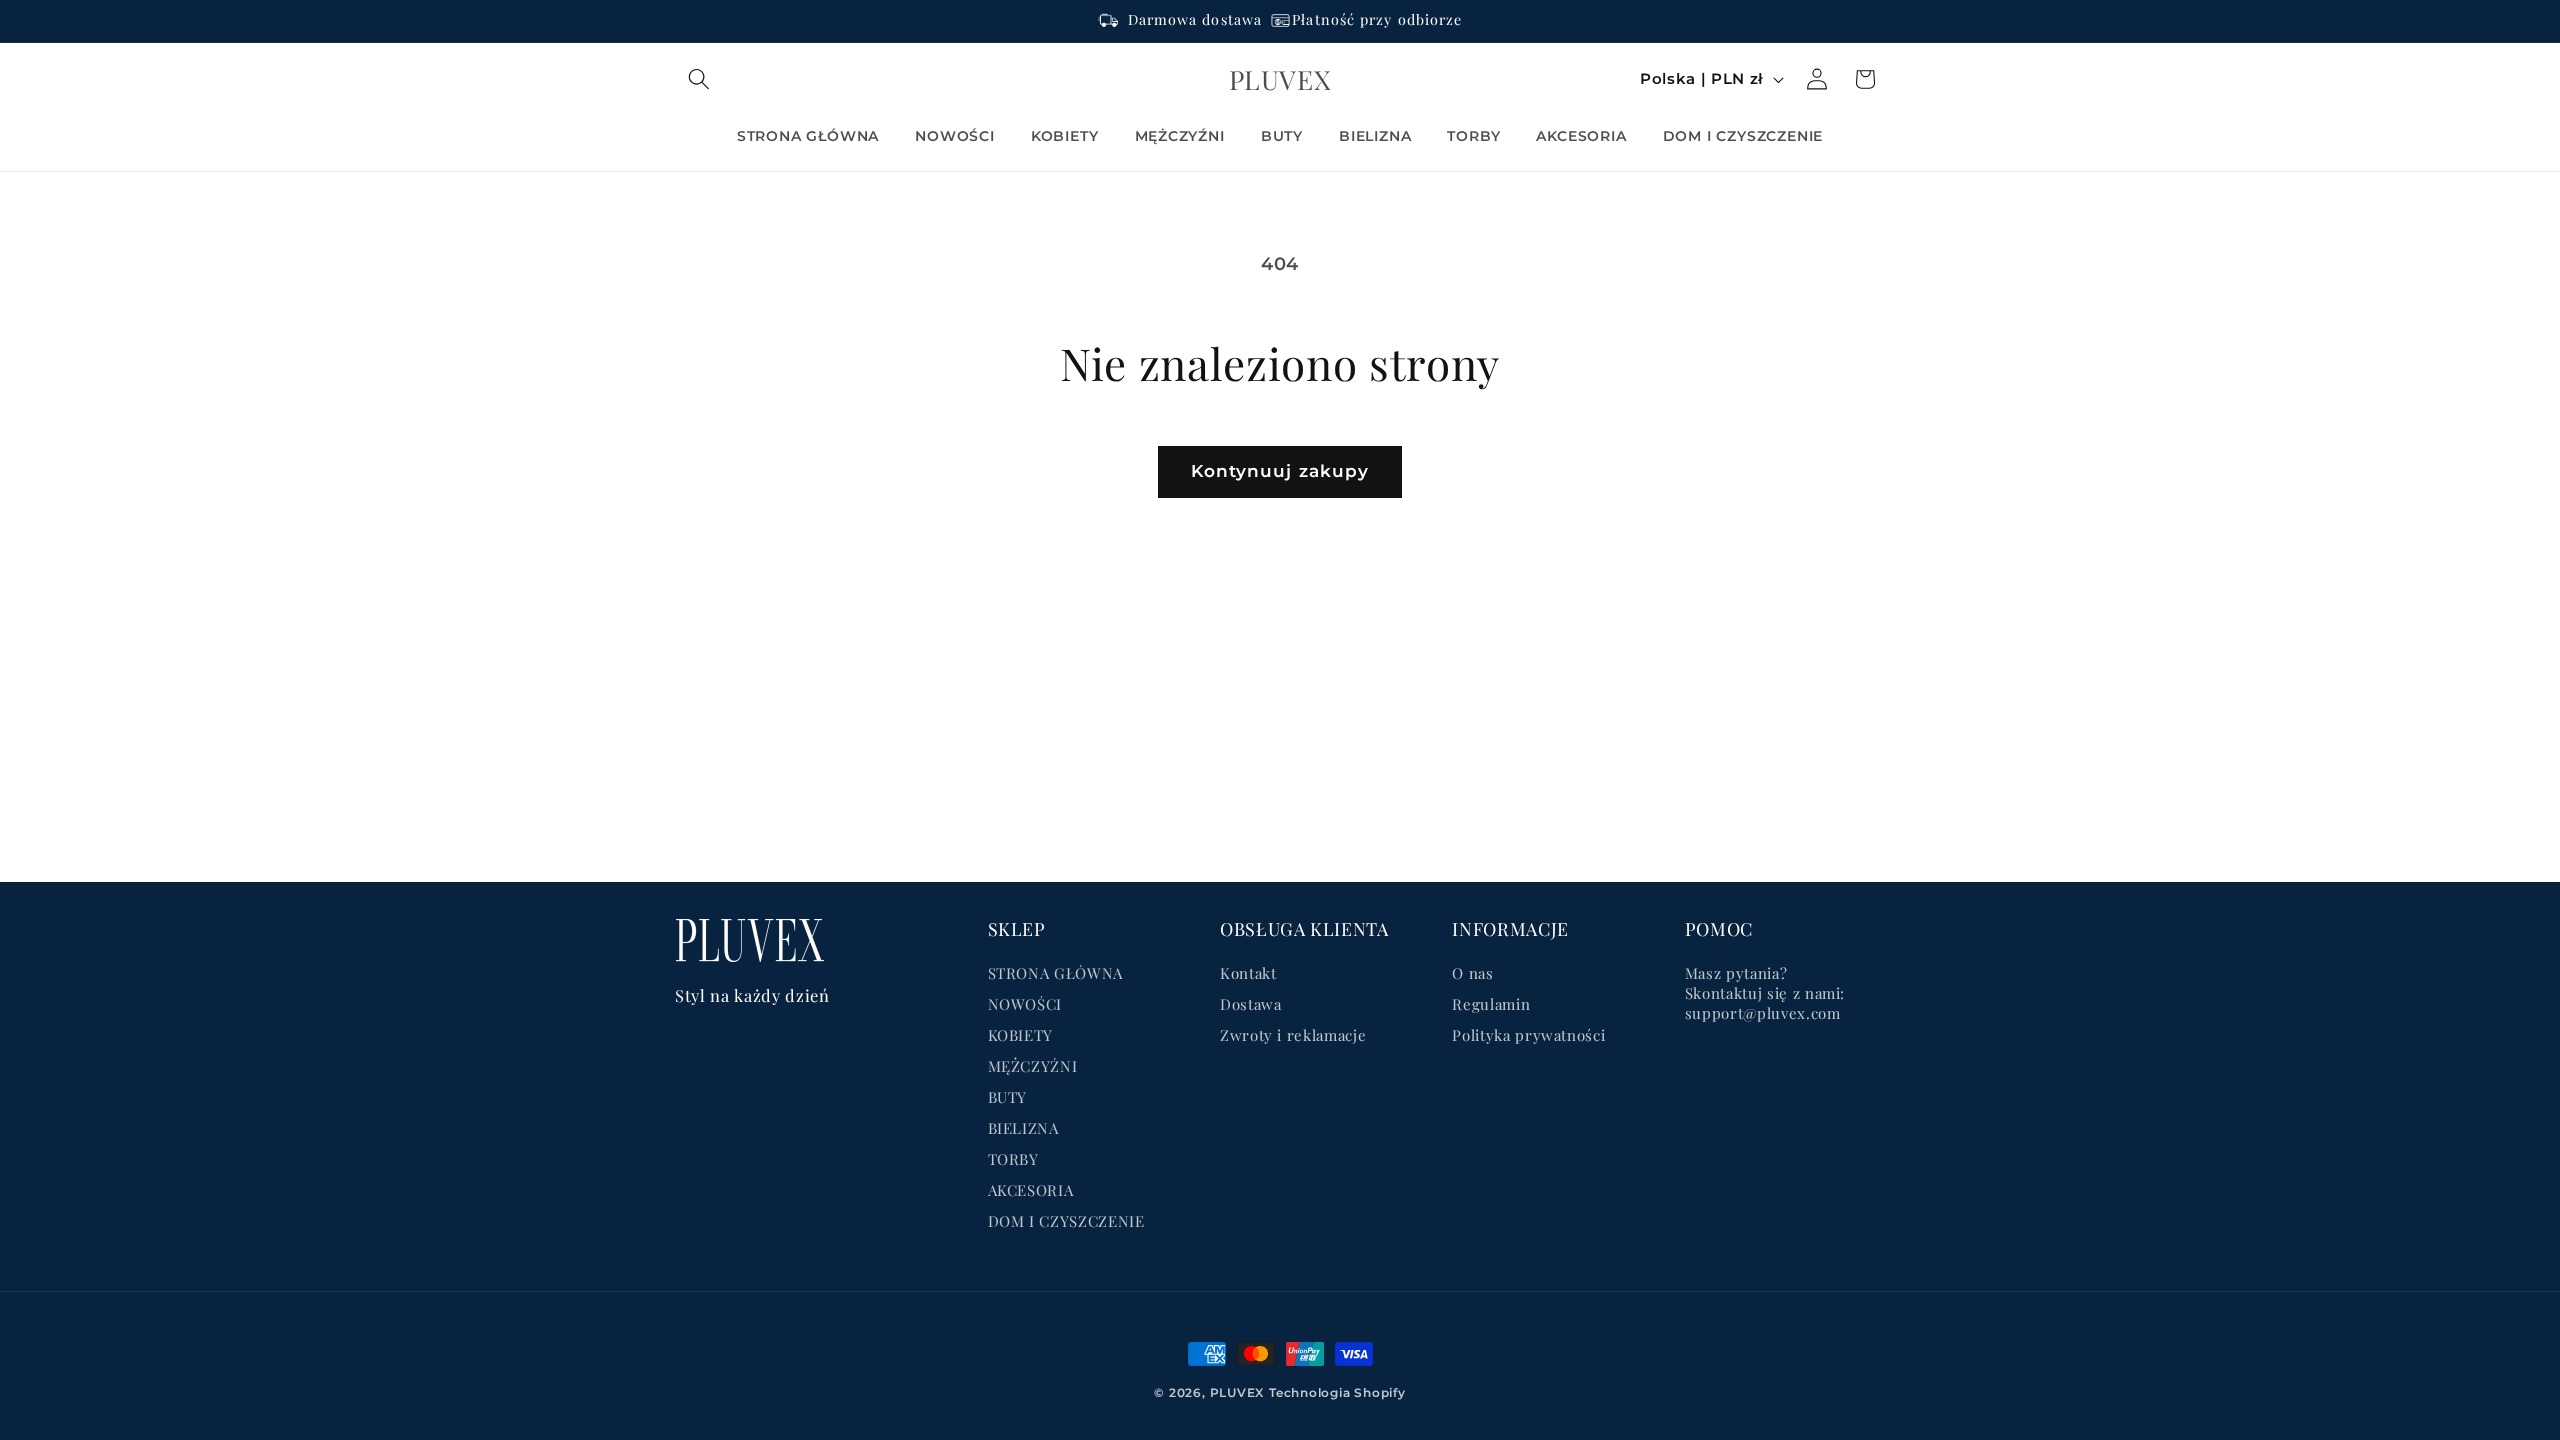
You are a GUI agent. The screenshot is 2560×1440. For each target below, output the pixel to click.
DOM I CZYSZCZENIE (1066, 1221)
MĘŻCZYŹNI (1033, 1066)
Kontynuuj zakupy (1280, 471)
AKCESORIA (1031, 1190)
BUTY (1008, 1097)
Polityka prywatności (1528, 1035)
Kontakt (1248, 973)
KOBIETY (1021, 1035)
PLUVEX (1237, 1392)
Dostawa (1251, 1004)
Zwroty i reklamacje (1293, 1035)
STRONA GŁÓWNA (1056, 973)
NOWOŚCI (1025, 1004)
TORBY (1013, 1159)
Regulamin (1491, 1004)
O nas (1472, 973)
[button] (699, 79)
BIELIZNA (1023, 1128)
